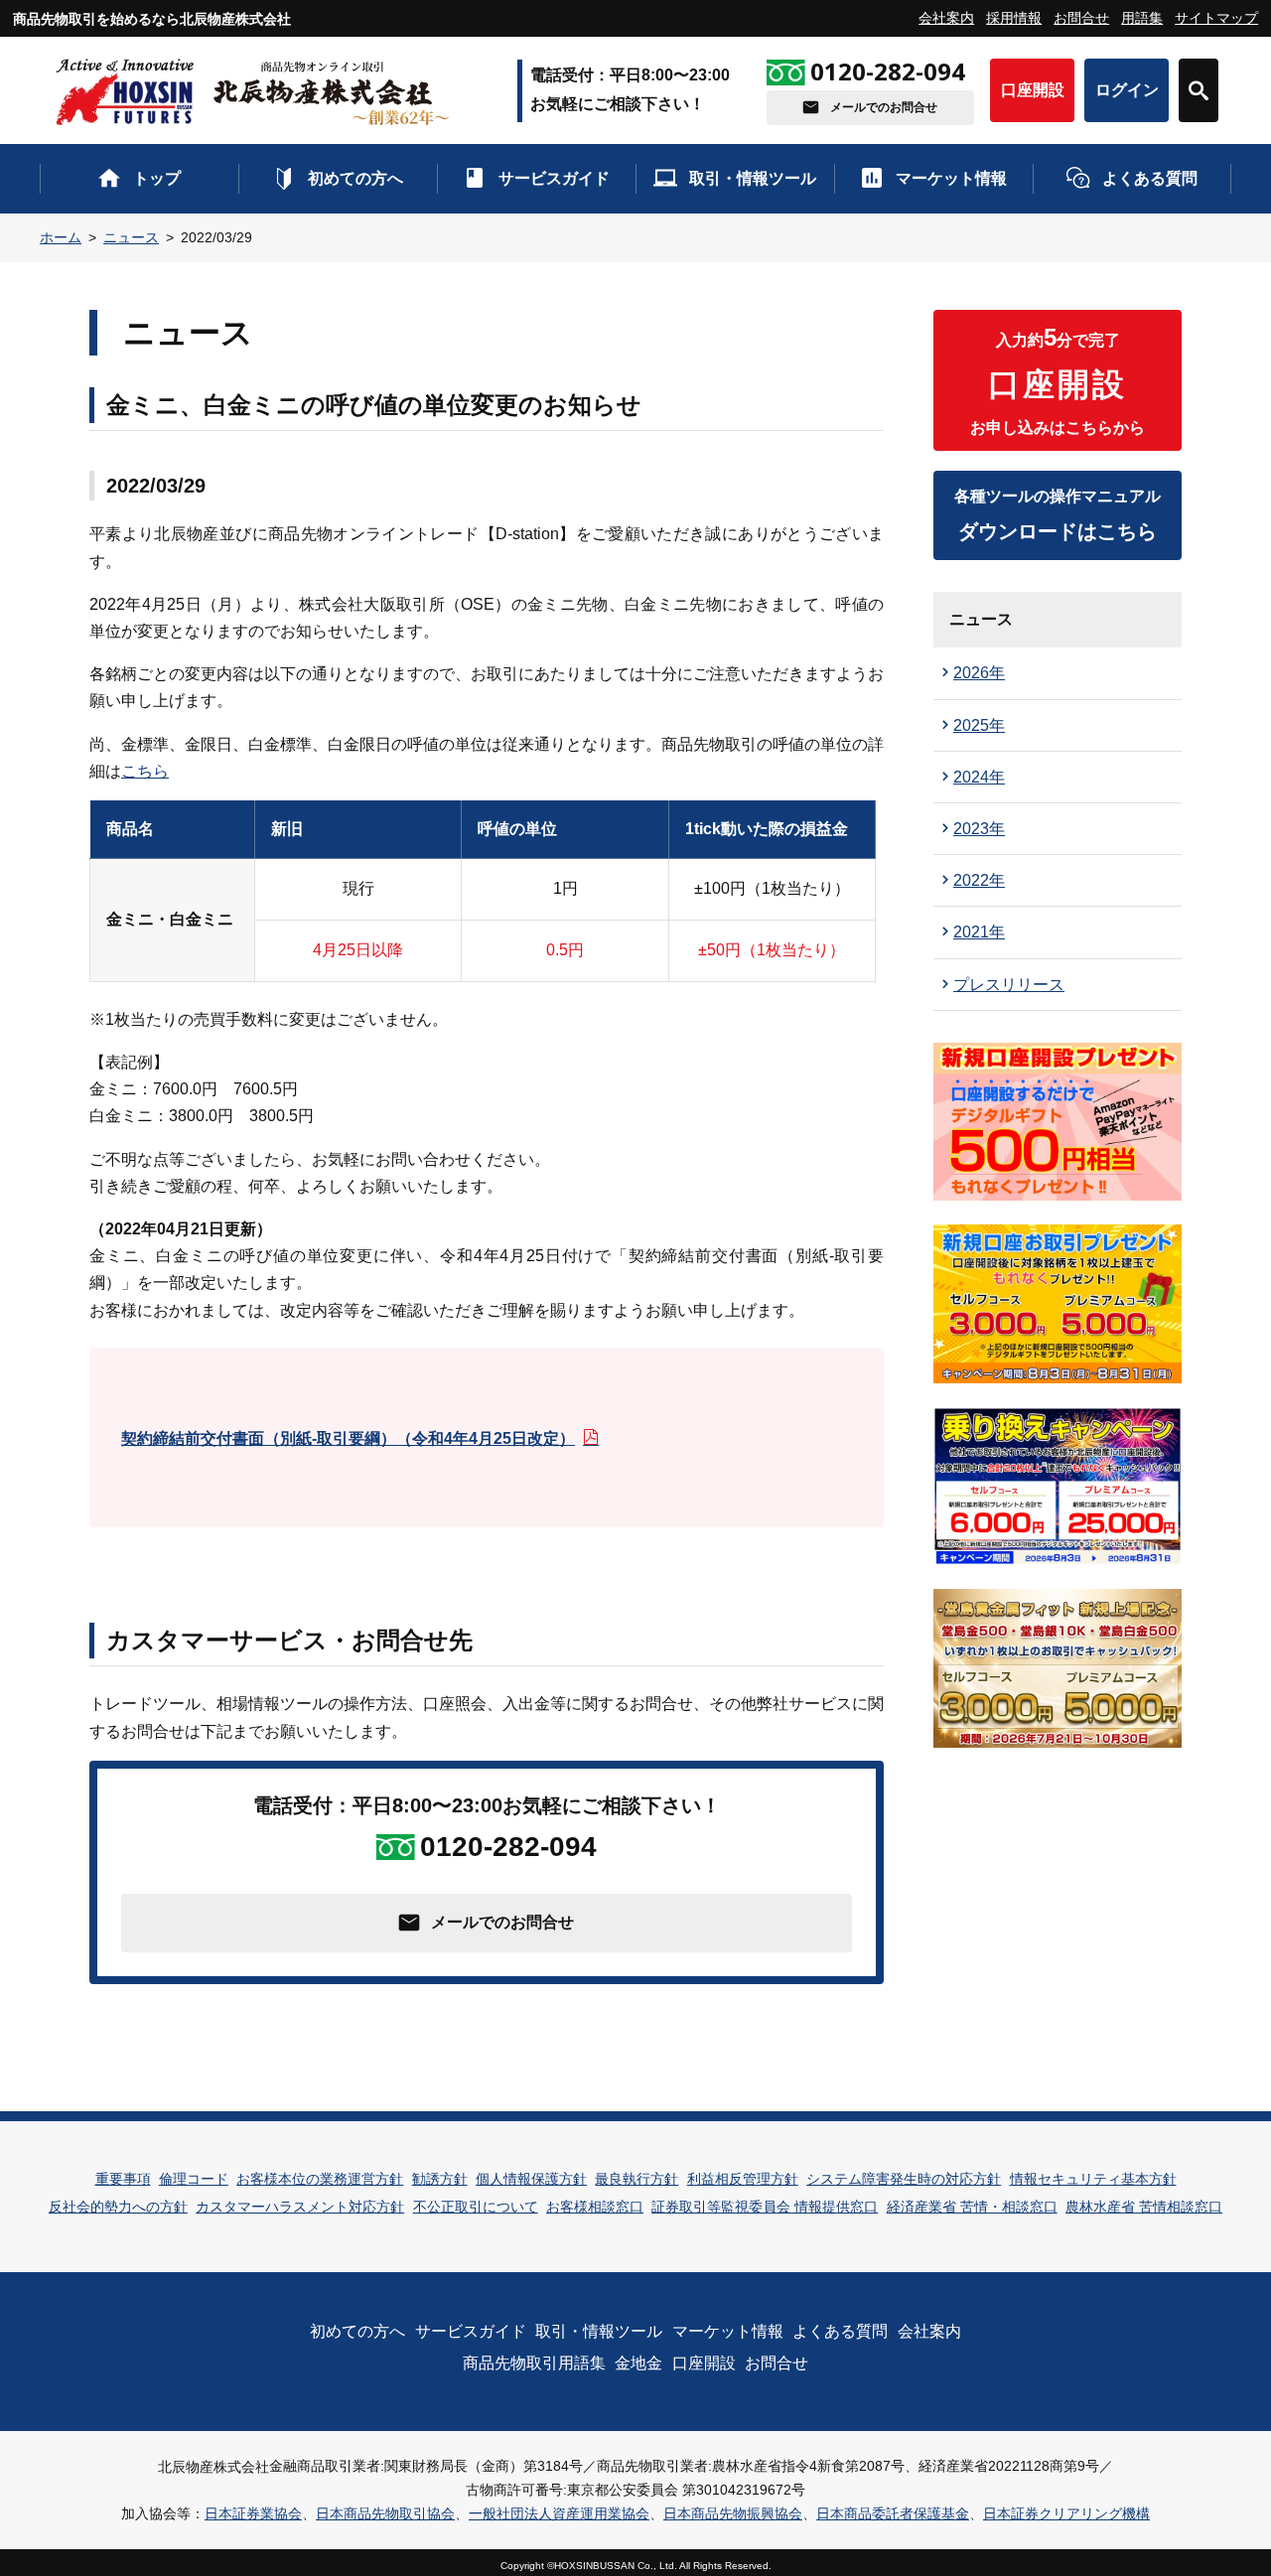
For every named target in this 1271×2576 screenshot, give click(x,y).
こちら (145, 771)
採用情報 (1014, 18)
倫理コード (194, 2179)
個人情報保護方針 (531, 2179)
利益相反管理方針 (743, 2179)
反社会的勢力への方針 (118, 2207)
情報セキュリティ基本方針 (1093, 2179)
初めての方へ (355, 178)
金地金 (638, 2363)
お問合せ (1081, 18)
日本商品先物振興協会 (733, 2513)
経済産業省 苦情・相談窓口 (972, 2207)
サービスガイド (554, 178)
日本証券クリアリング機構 (1066, 2513)
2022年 (979, 880)
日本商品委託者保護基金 (893, 2513)
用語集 (1142, 18)
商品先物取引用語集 (534, 2363)
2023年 (979, 829)
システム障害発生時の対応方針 (904, 2179)
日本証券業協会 (253, 2513)
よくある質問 (1150, 178)
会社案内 (946, 18)
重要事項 (123, 2179)
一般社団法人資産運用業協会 (559, 2513)
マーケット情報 (951, 178)
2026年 (979, 673)
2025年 (979, 725)
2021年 (979, 932)
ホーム (61, 237)
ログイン (1127, 90)
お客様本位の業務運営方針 (320, 2179)
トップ (157, 178)
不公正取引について (476, 2207)
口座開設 (1033, 90)
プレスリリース (1009, 985)
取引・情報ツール (753, 178)
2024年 (979, 777)
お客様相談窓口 (595, 2207)
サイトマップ (1216, 18)
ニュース (131, 237)
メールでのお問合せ (884, 107)
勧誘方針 (440, 2179)
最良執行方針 (636, 2179)
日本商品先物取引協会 (385, 2513)
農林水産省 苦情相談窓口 (1144, 2207)
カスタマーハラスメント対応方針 (300, 2207)
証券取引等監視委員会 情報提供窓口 (765, 2207)
